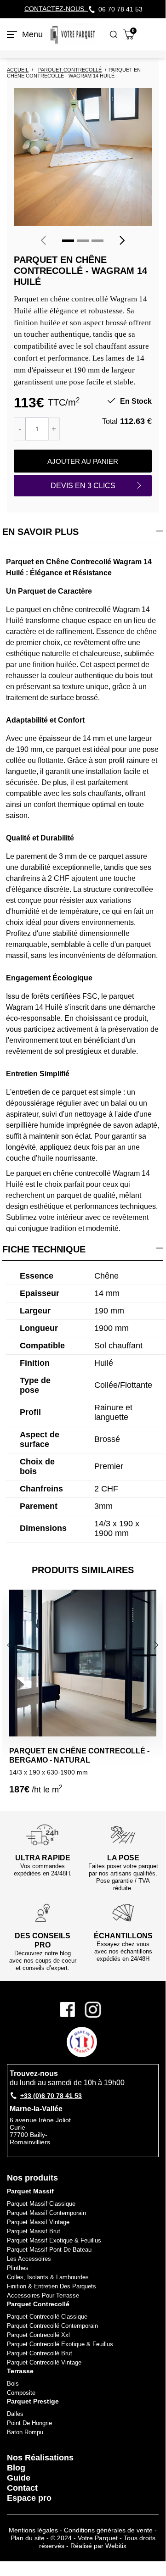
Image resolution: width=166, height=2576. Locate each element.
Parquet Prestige (33, 2401)
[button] (68, 241)
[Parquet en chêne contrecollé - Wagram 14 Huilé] (83, 157)
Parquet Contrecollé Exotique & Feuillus (60, 2344)
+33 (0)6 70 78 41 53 (51, 2096)
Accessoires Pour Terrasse (43, 2295)
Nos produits (32, 2178)
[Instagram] (93, 2010)
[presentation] (43, 240)
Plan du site (28, 2538)
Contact (22, 2488)
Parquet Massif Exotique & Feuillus (54, 2240)
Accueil (18, 70)
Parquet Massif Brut (34, 2231)
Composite (21, 2393)
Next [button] (157, 1645)
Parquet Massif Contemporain (46, 2213)
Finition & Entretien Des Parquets (52, 2286)
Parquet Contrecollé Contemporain (52, 2326)
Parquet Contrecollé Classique (47, 2317)
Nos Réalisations (40, 2458)
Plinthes (18, 2268)
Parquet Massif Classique (41, 2204)
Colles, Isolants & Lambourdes (48, 2277)
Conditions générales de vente (108, 2530)
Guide (19, 2478)
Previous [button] (11, 1645)
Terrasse (20, 2371)
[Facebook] (71, 2010)
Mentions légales (33, 2530)
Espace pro (29, 2498)
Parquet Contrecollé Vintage (44, 2362)
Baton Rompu (25, 2432)
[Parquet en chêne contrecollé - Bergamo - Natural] (83, 1663)
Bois (13, 2384)
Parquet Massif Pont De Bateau (49, 2250)
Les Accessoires (29, 2259)
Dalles (15, 2414)
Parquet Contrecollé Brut (40, 2353)
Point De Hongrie (29, 2423)
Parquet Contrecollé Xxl (38, 2335)
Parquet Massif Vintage (38, 2222)
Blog (16, 2468)
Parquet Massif (30, 2191)
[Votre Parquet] (73, 34)
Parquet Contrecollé (38, 2304)
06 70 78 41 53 (120, 9)
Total (110, 421)
